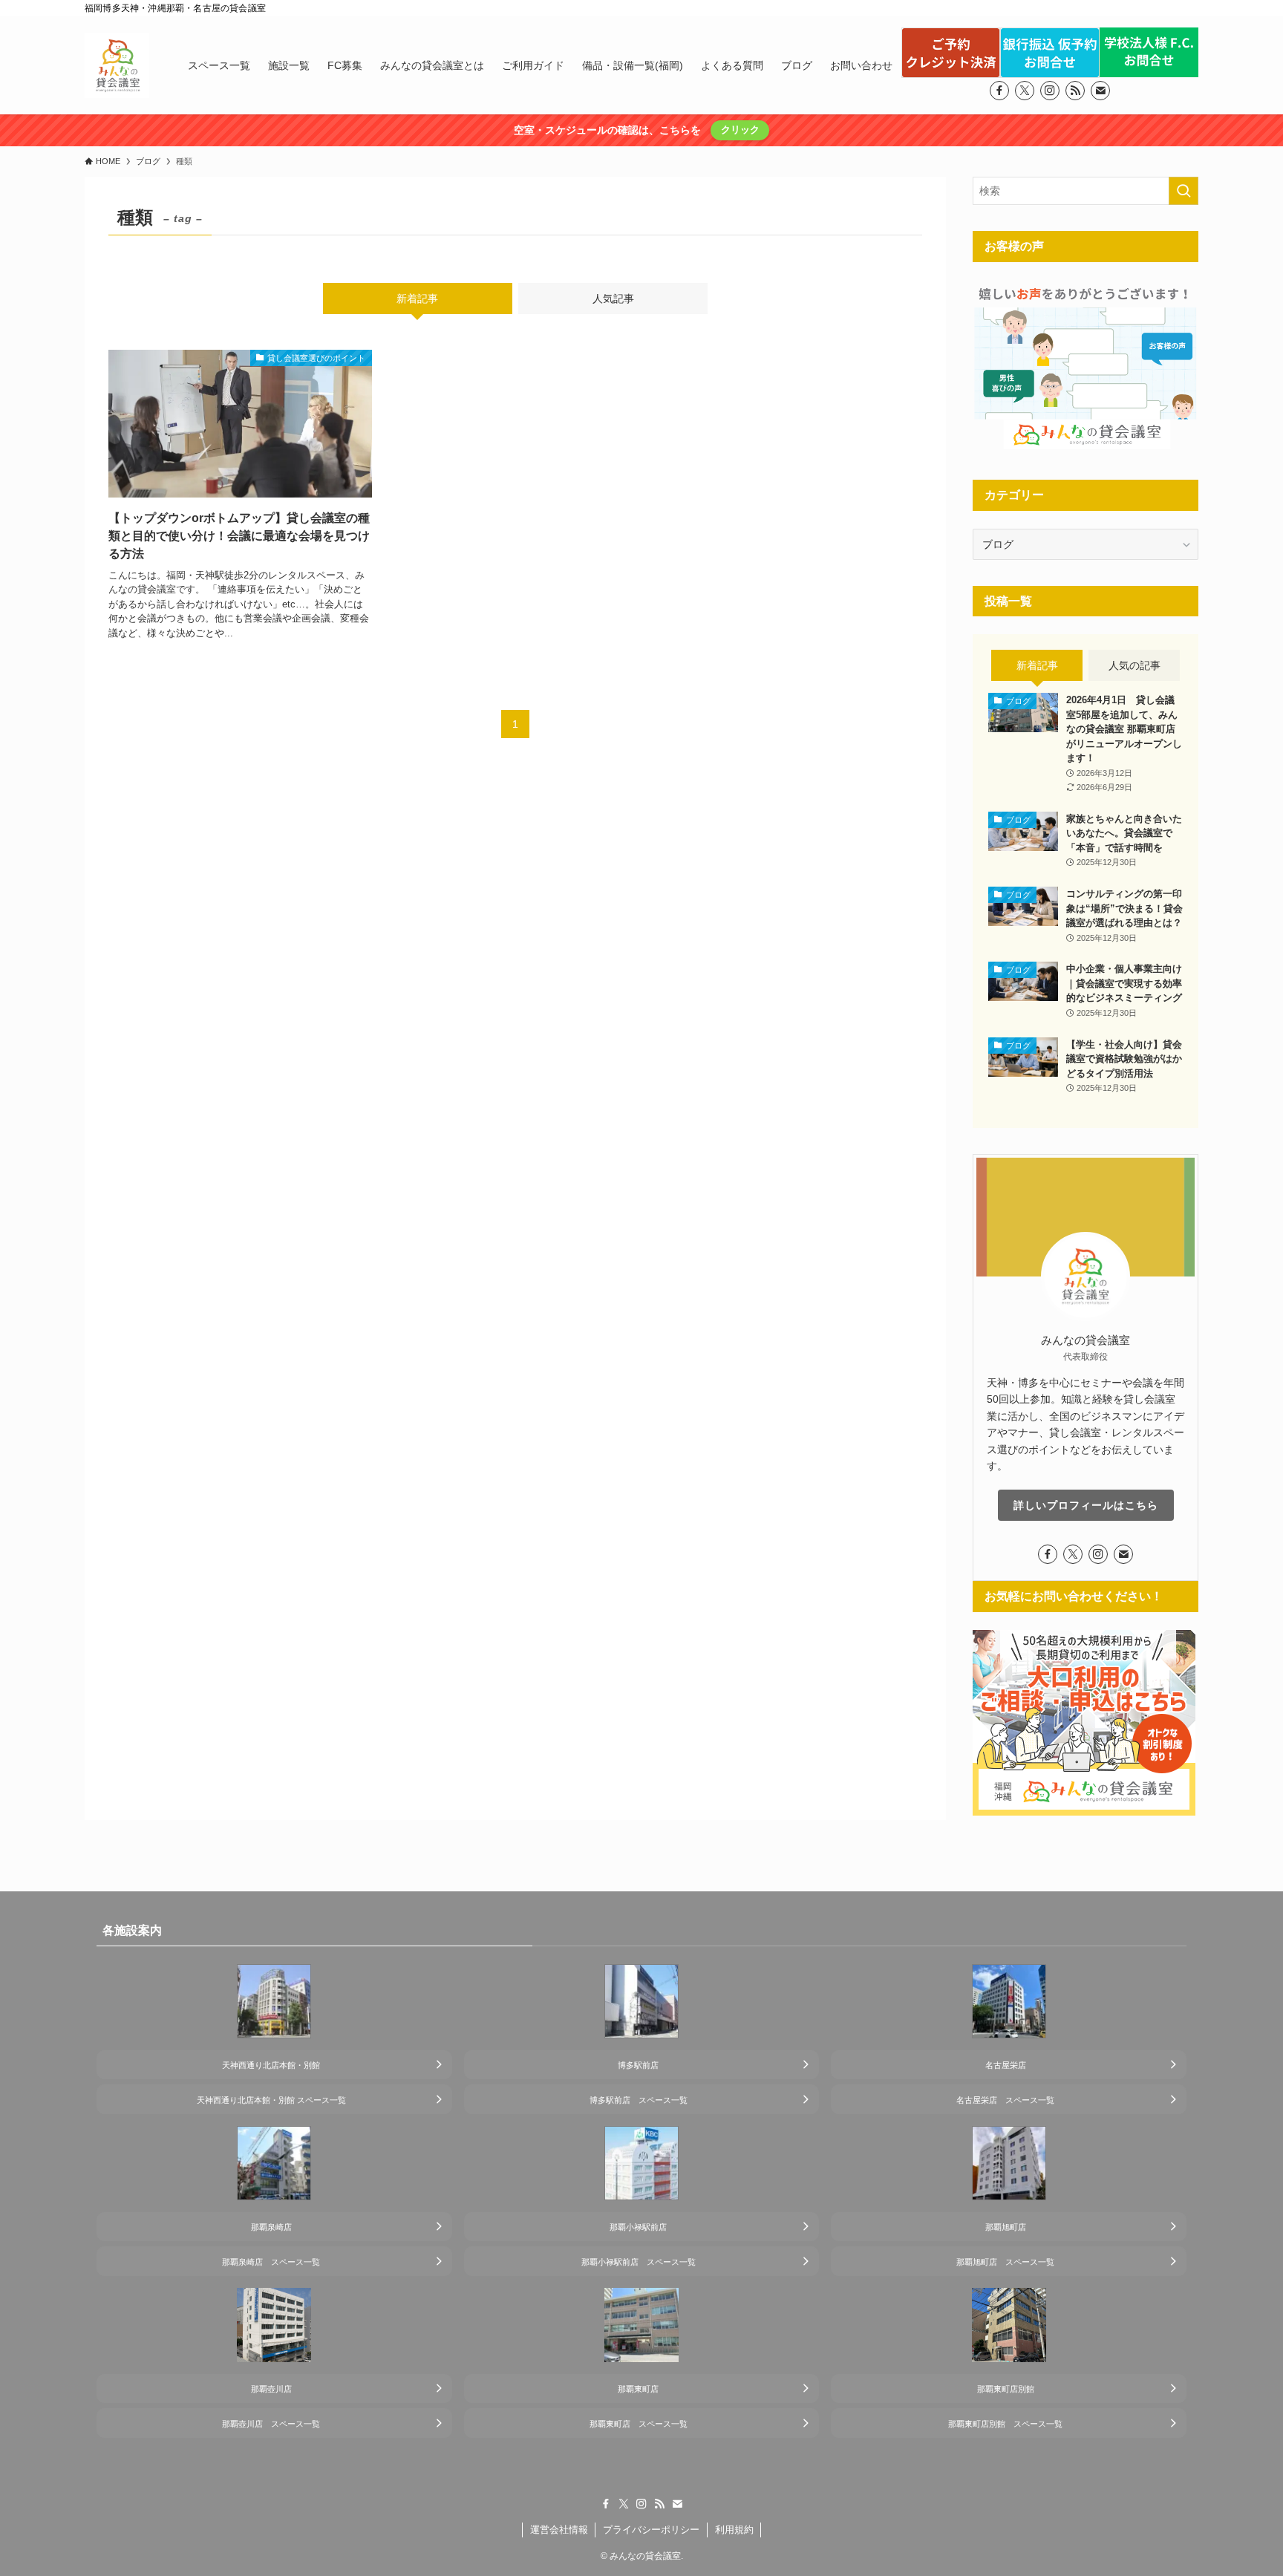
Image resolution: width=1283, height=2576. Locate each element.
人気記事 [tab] (613, 299)
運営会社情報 (559, 2530)
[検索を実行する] (1184, 191)
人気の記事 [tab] (1135, 665)
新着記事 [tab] (417, 299)
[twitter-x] (1025, 91)
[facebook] (999, 91)
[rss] (1075, 91)
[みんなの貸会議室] (117, 65)
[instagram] (1050, 91)
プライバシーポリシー (651, 2530)
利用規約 (734, 2530)
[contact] (1100, 91)
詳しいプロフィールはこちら (1086, 1505)
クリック (740, 130)
